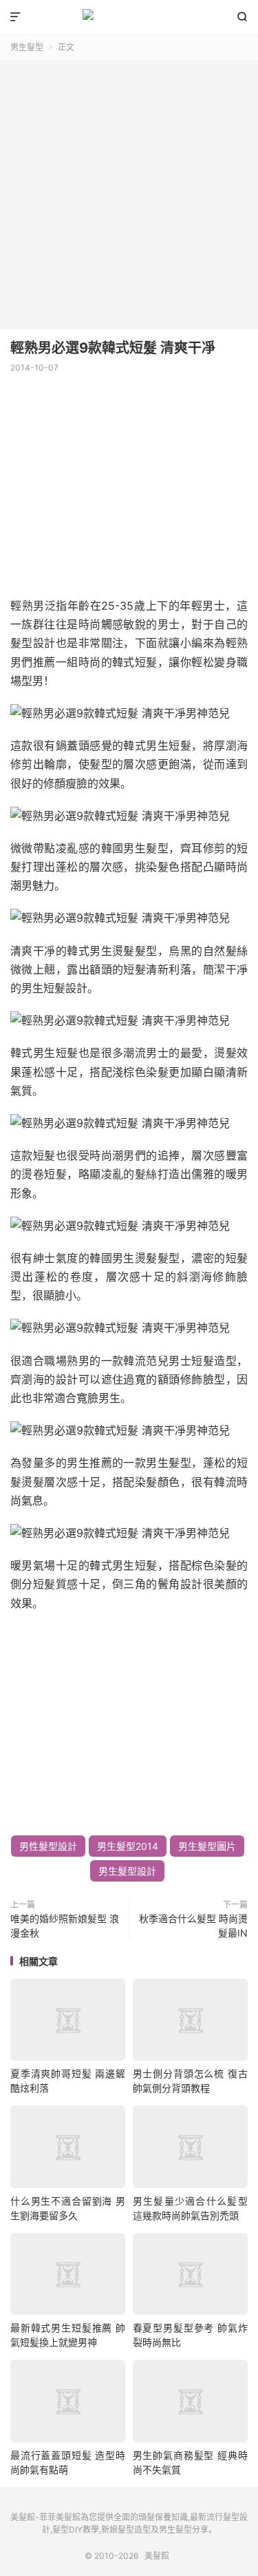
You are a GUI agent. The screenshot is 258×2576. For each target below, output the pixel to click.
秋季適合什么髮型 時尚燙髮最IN (193, 1926)
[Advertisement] (129, 190)
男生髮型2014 (128, 1846)
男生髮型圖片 (207, 1846)
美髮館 (129, 17)
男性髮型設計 (48, 1846)
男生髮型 (27, 47)
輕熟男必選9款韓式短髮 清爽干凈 (113, 348)
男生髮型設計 (127, 1871)
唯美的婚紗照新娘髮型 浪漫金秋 (65, 1926)
